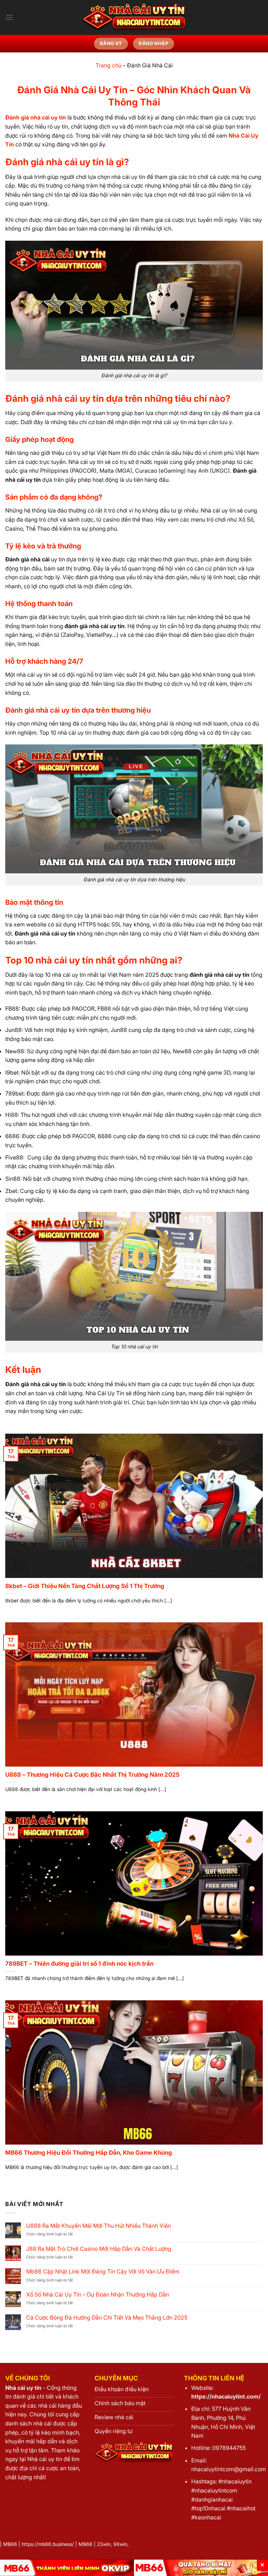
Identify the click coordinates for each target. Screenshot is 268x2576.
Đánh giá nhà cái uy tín (36, 117)
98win (120, 2544)
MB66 (10, 2544)
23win (104, 2544)
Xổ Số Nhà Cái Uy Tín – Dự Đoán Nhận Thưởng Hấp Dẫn (98, 2295)
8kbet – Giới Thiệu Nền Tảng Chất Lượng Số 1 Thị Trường (85, 1586)
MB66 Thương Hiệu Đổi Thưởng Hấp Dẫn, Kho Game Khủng (89, 2153)
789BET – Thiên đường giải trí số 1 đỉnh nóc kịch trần (80, 1964)
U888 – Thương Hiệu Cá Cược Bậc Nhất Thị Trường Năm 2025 (92, 1775)
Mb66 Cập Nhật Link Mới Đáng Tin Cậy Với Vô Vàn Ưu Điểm (103, 2272)
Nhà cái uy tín (23, 2388)
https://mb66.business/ (48, 2544)
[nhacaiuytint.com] (134, 17)
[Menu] (9, 17)
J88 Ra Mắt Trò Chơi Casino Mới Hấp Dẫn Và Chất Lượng (99, 2249)
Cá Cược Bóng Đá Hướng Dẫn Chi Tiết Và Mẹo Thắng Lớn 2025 (107, 2318)
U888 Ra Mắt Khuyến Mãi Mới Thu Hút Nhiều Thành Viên (99, 2226)
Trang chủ (109, 65)
